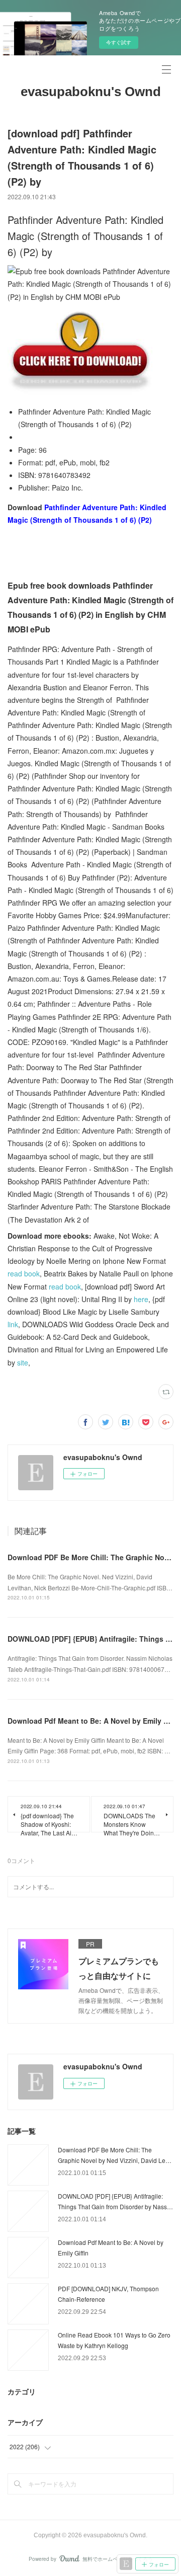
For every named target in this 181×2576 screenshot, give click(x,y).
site (23, 1362)
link (13, 1324)
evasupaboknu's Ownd (91, 92)
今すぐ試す (119, 42)
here (141, 1299)
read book (24, 1273)
